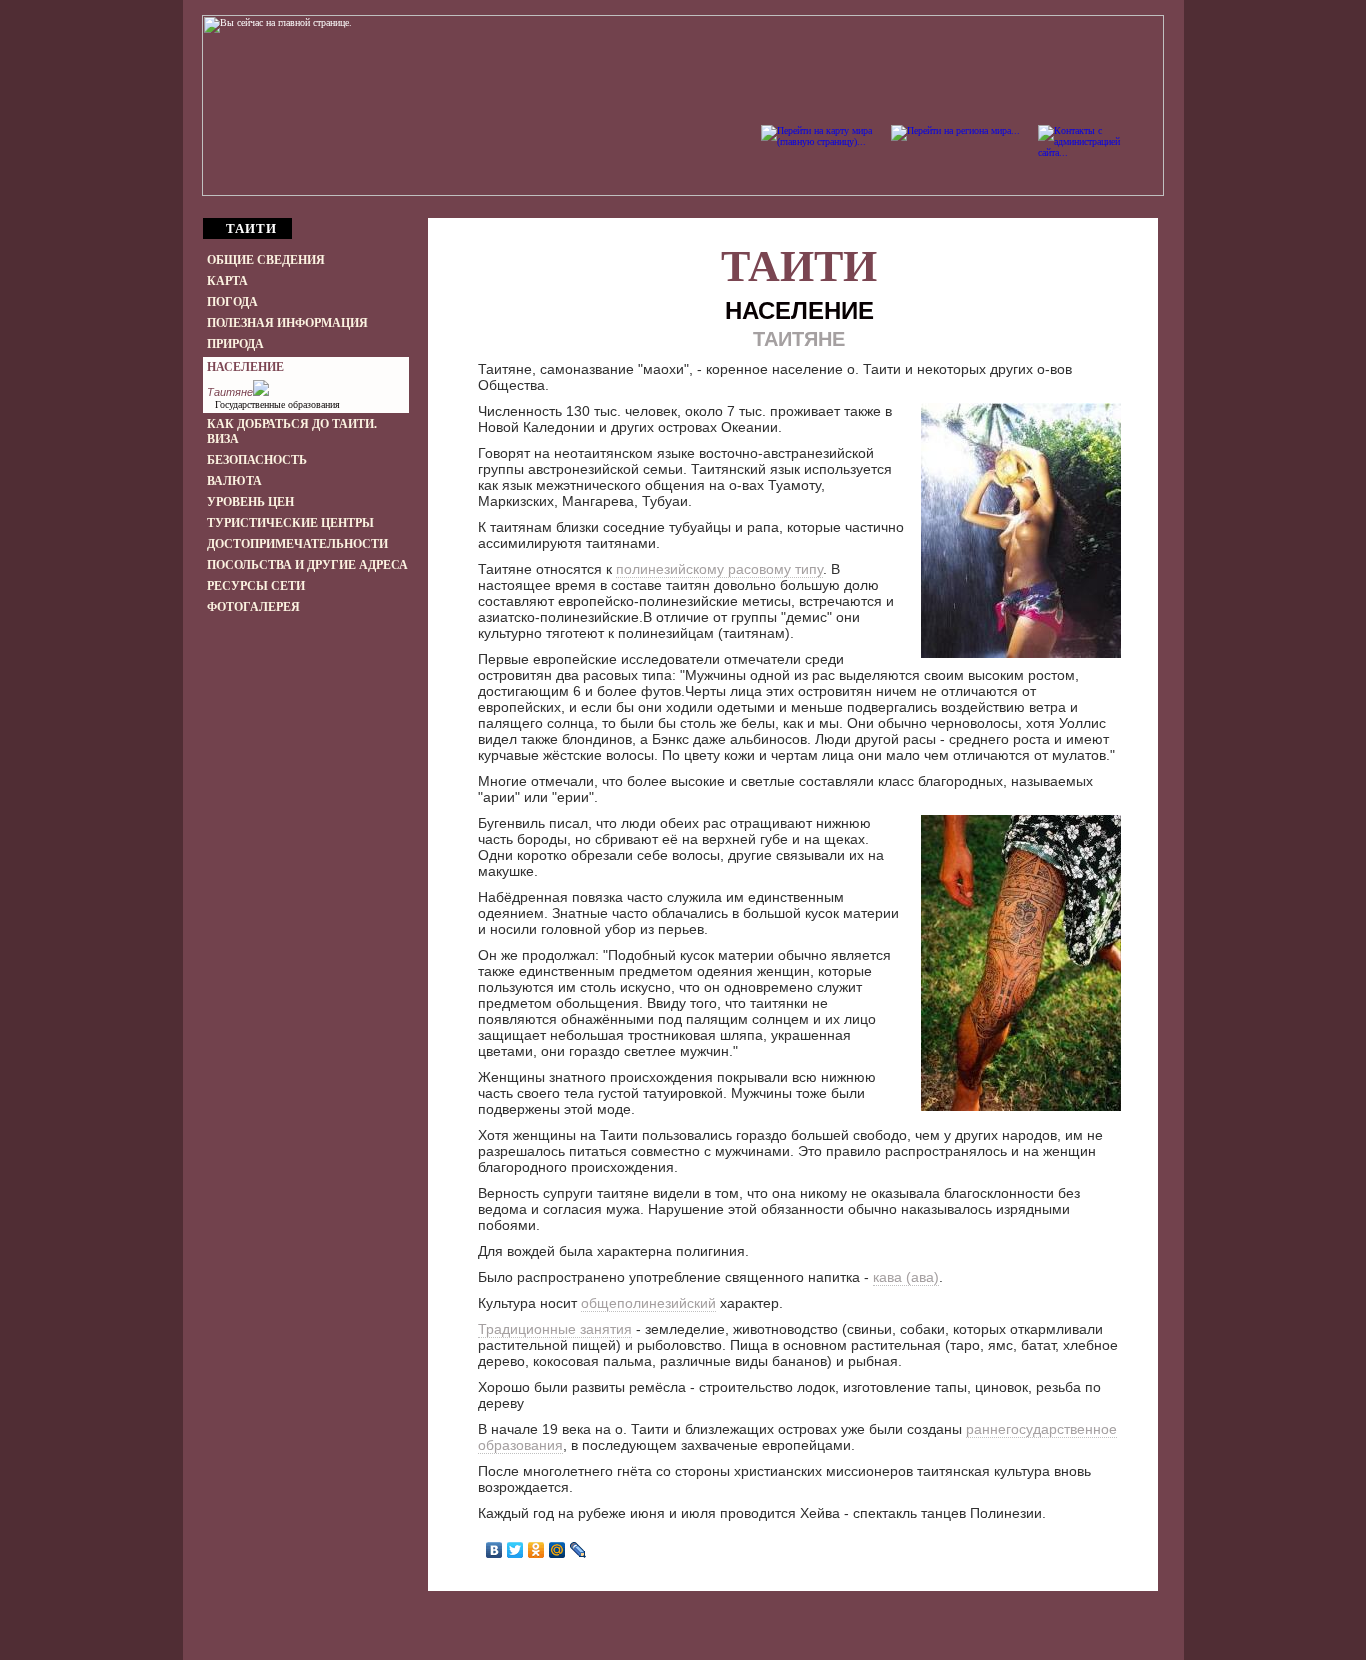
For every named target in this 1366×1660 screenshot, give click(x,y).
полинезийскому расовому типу (719, 569)
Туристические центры (290, 523)
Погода (232, 302)
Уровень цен (250, 502)
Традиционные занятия (555, 1329)
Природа (235, 344)
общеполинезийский (648, 1303)
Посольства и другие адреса (307, 565)
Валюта (234, 481)
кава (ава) (906, 1277)
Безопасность (257, 460)
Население (245, 367)
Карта (227, 281)
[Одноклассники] (536, 1550)
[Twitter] (515, 1550)
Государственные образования (277, 404)
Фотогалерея (253, 607)
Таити (799, 266)
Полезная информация (287, 323)
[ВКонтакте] (494, 1550)
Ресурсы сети (256, 586)
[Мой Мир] (557, 1550)
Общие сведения (266, 260)
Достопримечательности (297, 544)
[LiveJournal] (578, 1550)
